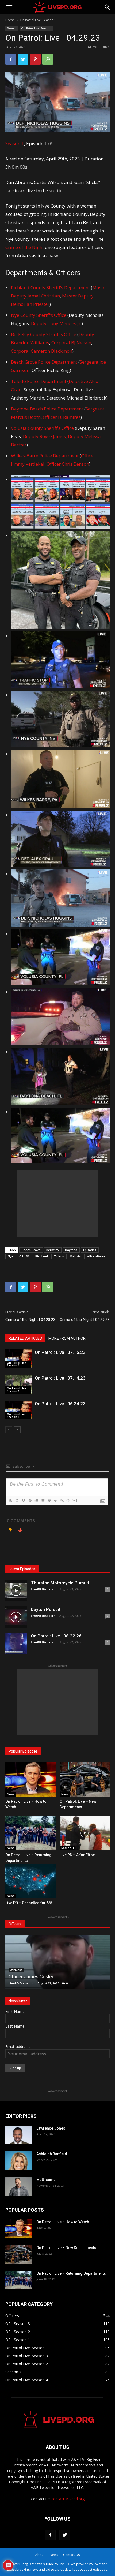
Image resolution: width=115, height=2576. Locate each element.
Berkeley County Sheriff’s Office (44, 334)
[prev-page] (9, 1430)
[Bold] (10, 1501)
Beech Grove (31, 1250)
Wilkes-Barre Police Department (45, 456)
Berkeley (53, 1250)
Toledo (59, 1256)
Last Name (15, 2026)
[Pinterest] (35, 59)
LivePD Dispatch (43, 1589)
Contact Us (71, 2555)
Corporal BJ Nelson (71, 343)
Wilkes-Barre (96, 1256)
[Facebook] (11, 59)
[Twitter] (23, 59)
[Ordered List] (36, 1501)
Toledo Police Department (39, 381)
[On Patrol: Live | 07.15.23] (19, 1359)
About (40, 2555)
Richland (42, 1256)
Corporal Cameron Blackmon (42, 351)
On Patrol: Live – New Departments (66, 2248)
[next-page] (17, 1430)
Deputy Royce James (44, 436)
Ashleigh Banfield (52, 2154)
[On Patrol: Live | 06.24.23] (19, 1410)
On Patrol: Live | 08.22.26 (56, 1636)
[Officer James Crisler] (57, 1962)
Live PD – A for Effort (78, 1855)
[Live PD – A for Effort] (85, 1833)
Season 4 (68, 1848)
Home (10, 20)
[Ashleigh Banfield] (19, 2161)
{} (68, 1500)
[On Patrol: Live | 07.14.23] (19, 1384)
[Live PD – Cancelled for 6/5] (30, 1881)
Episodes (90, 1250)
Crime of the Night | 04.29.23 (85, 1320)
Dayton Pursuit (46, 1609)
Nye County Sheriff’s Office (39, 315)
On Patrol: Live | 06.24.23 (60, 1404)
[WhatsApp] (48, 59)
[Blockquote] (49, 1501)
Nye (11, 1256)
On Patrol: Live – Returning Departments (71, 2273)
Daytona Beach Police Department (47, 409)
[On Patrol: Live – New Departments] (85, 1780)
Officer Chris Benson (68, 464)
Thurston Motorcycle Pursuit (60, 1583)
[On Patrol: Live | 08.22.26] (16, 1644)
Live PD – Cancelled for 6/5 (29, 1903)
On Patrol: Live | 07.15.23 (60, 1352)
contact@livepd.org (68, 2499)
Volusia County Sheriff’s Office (42, 428)
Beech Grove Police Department (44, 362)
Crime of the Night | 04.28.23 (30, 1320)
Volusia (75, 1256)
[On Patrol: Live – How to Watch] (30, 1780)
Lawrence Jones (51, 2128)
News (11, 1794)
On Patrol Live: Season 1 (38, 20)
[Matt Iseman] (19, 2187)
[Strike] (30, 1501)
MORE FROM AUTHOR (67, 1338)
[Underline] (23, 1501)
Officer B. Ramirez (62, 417)
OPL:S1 (24, 1256)
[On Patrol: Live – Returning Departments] (30, 1833)
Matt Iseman (47, 2180)
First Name (15, 2011)
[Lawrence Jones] (19, 2135)
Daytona (71, 1250)
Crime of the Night (25, 247)
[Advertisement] (57, 1204)
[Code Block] (55, 1501)
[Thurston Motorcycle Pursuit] (16, 1591)
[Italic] (17, 1501)
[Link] (62, 1501)
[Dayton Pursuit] (16, 1617)
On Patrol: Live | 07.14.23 (60, 1378)
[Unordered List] (43, 1501)
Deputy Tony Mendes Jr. (56, 323)
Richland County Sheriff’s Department (50, 287)
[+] (75, 1500)
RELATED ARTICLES (25, 1338)
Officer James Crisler (31, 1977)
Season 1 (15, 143)
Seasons (12, 28)
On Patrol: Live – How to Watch (63, 2222)
